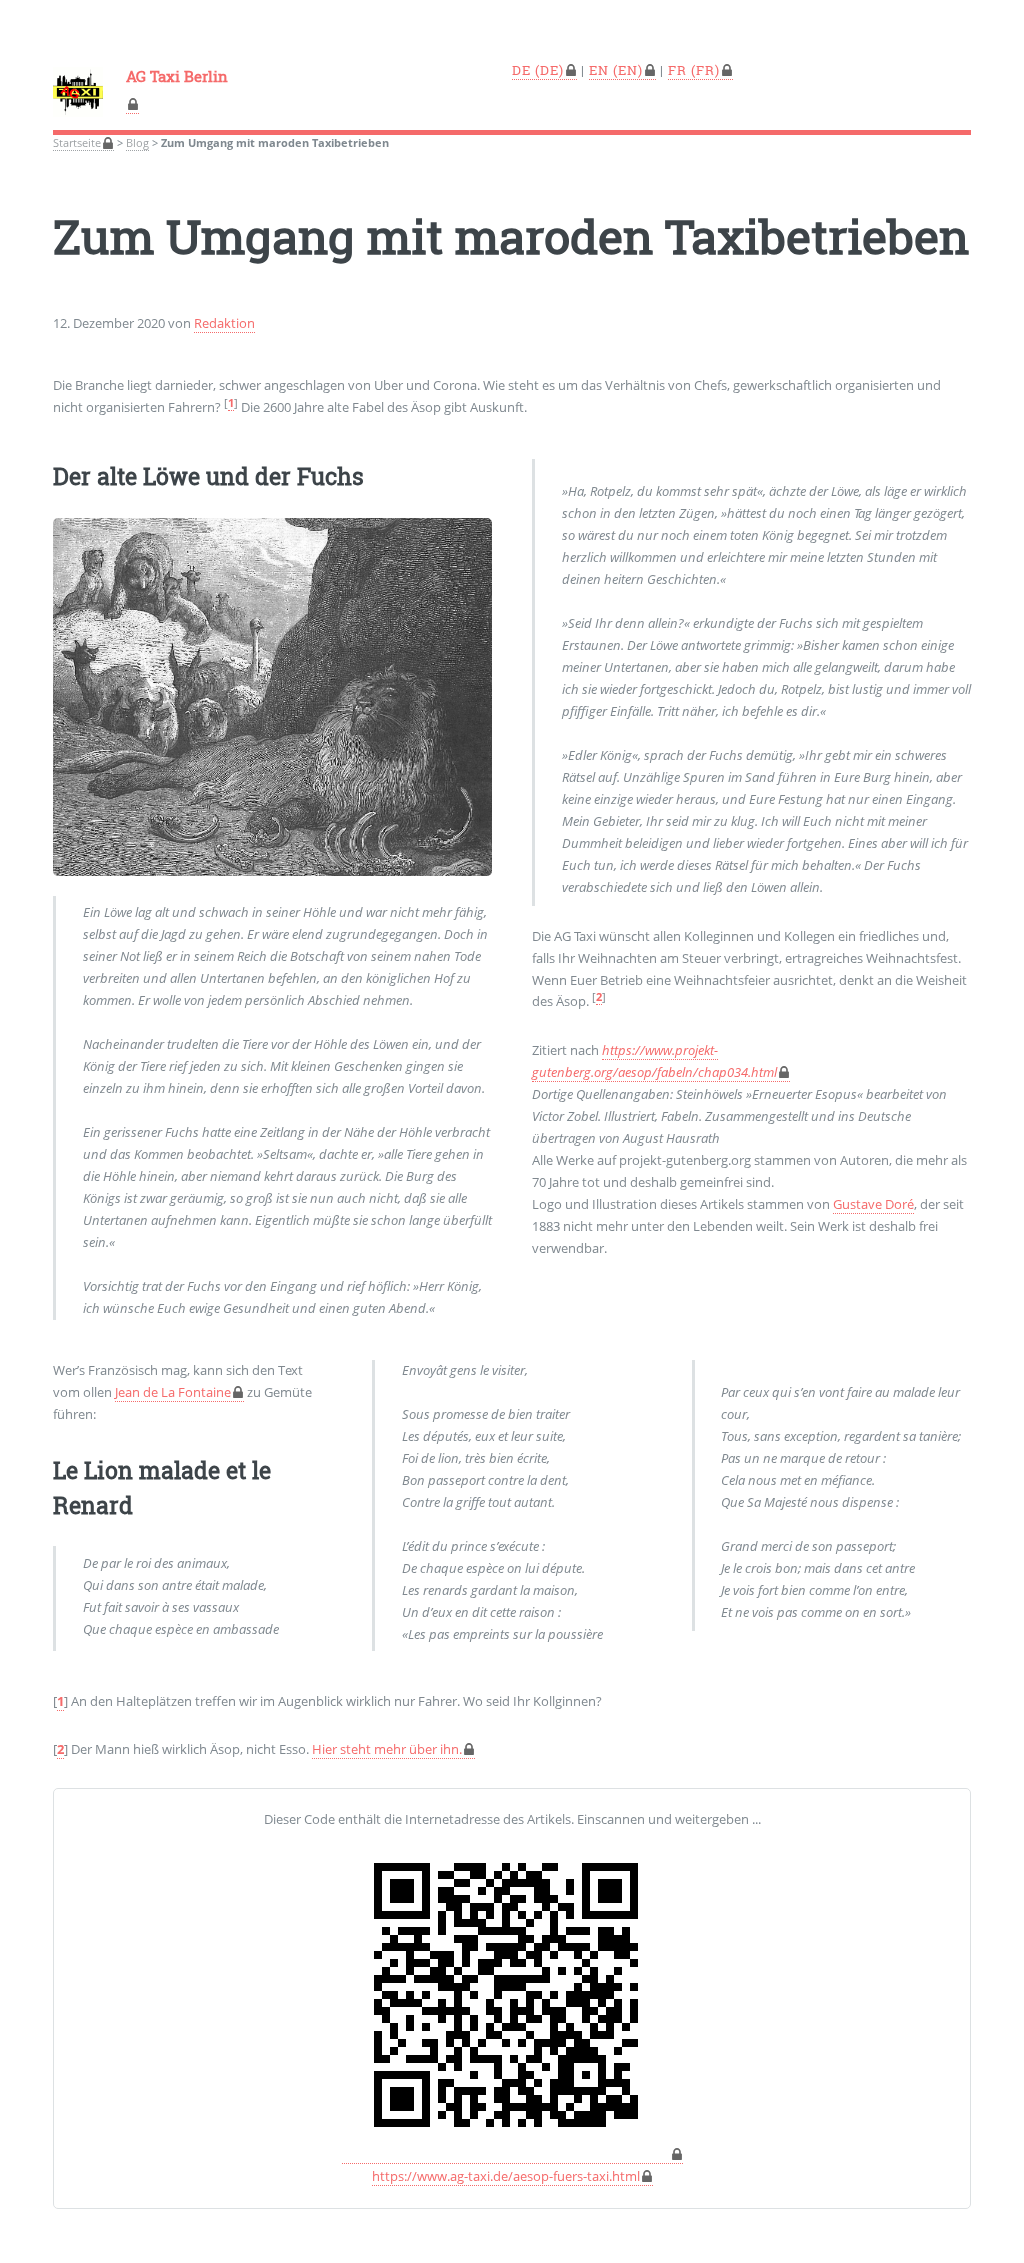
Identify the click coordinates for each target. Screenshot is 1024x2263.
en (599, 70)
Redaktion (224, 323)
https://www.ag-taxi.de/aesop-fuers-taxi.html (506, 2176)
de (521, 70)
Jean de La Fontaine (173, 1392)
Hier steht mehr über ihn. (387, 1749)
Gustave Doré (873, 1204)
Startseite (77, 143)
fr (677, 70)
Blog (137, 143)
